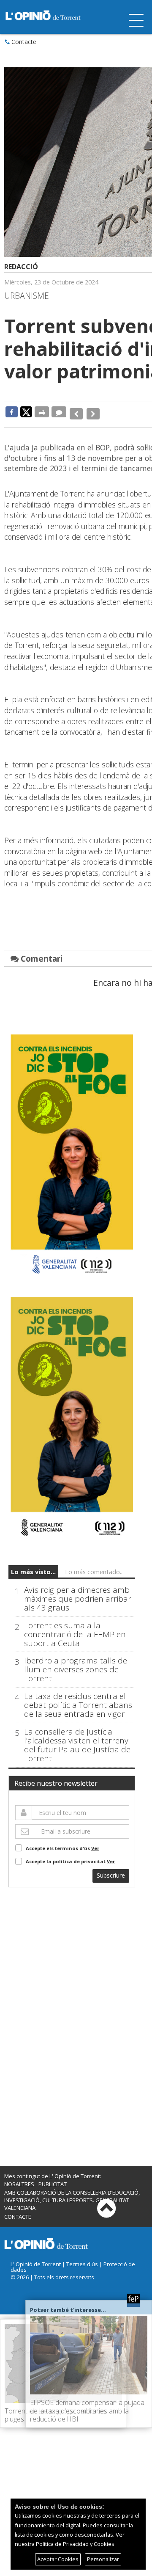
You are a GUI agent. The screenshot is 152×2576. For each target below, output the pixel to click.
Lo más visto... (33, 1567)
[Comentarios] (59, 412)
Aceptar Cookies (58, 2559)
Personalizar (103, 2559)
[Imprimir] (42, 412)
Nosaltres (19, 2179)
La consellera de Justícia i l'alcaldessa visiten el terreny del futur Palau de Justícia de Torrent (77, 1740)
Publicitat (53, 2179)
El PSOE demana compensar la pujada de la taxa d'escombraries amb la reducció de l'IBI (87, 2411)
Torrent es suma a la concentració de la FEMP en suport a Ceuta (75, 1629)
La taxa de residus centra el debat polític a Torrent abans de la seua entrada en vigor (78, 1700)
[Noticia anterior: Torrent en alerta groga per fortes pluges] (75, 412)
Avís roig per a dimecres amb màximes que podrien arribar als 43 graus (78, 1593)
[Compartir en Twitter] (26, 411)
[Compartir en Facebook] (12, 412)
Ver (95, 1843)
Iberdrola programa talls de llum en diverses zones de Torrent (76, 1664)
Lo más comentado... (94, 1567)
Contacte (24, 42)
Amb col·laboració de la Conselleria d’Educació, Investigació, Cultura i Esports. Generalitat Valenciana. (72, 2195)
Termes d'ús (82, 2259)
